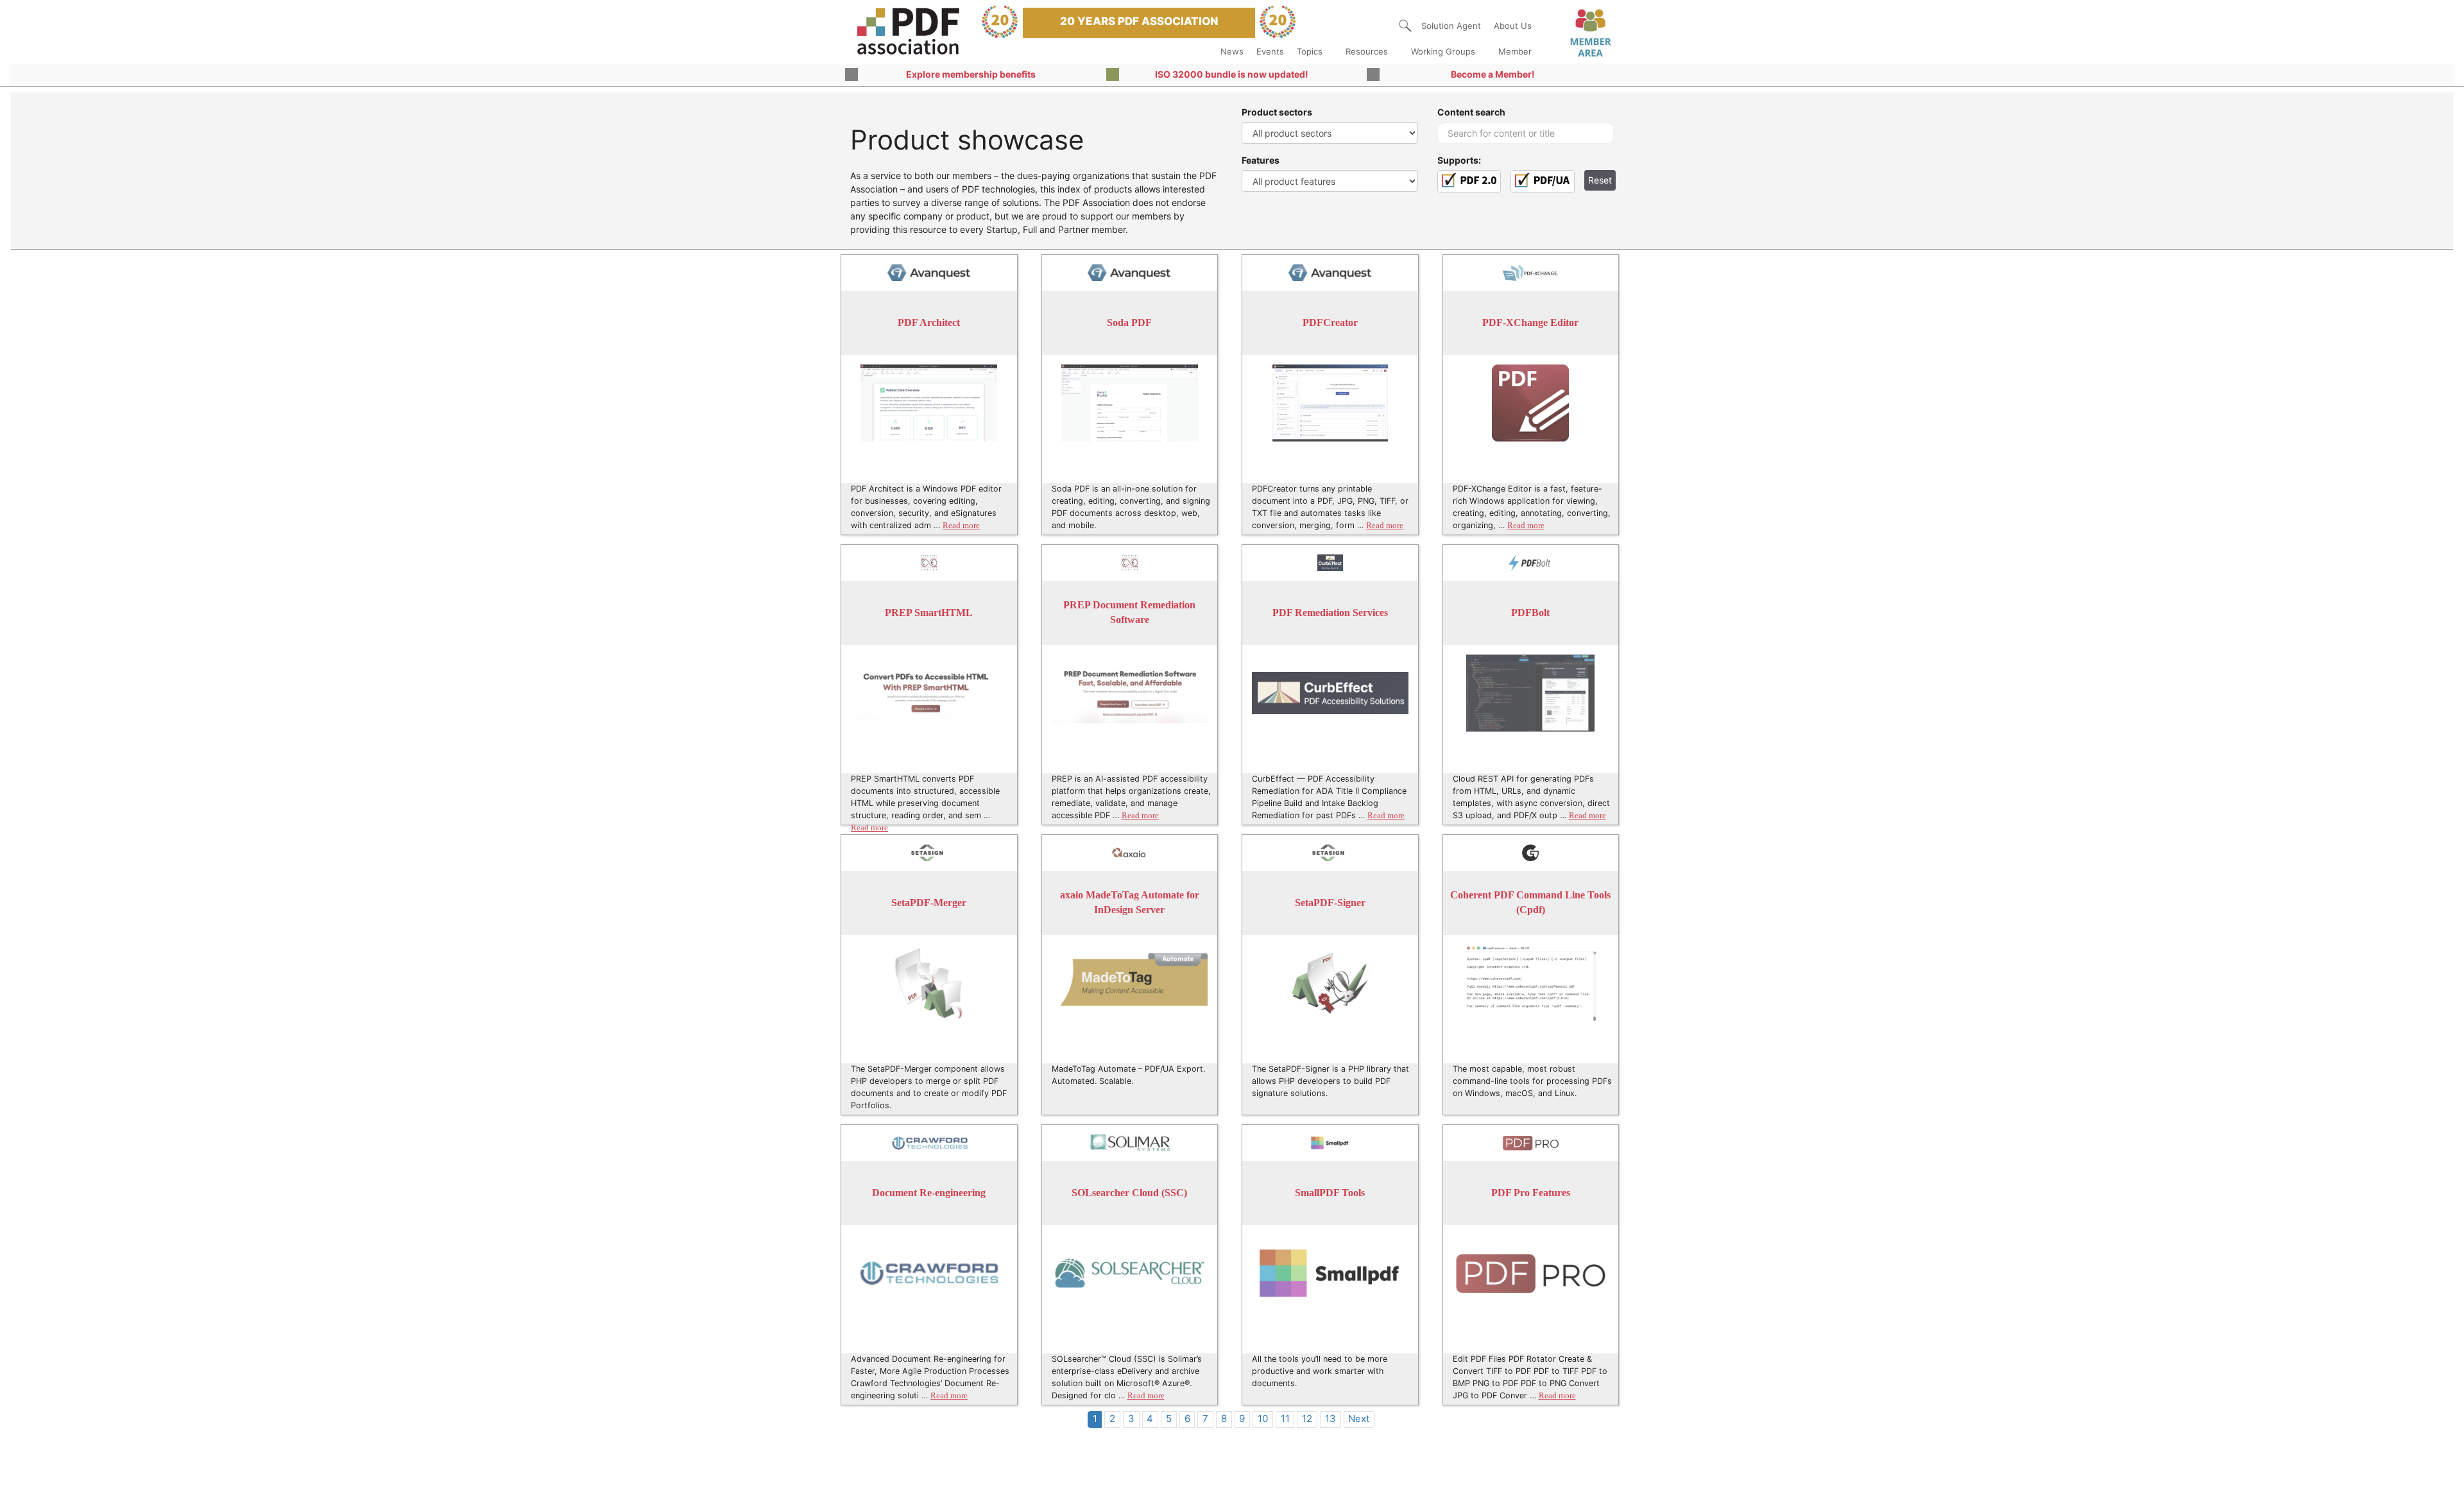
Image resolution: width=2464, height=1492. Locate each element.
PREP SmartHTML (929, 613)
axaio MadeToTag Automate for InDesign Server (1130, 903)
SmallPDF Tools (1330, 1193)
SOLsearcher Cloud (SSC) (1129, 1193)
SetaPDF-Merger (929, 903)
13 (1330, 1419)
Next (1359, 1419)
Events (1270, 51)
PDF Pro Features (1531, 1193)
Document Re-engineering (929, 1193)
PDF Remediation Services (1330, 613)
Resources (1367, 51)
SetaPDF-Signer (1330, 903)
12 (1307, 1419)
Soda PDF (1129, 322)
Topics (1310, 51)
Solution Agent (1451, 26)
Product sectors (1277, 112)
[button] (1405, 26)
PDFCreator (1330, 322)
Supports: (1459, 160)
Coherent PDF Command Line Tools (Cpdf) (1530, 903)
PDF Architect (929, 322)
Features (1261, 160)
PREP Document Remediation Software (1129, 613)
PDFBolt (1530, 613)
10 (1263, 1419)
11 (1285, 1419)
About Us (1513, 26)
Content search (1471, 112)
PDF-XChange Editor (1530, 322)
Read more (961, 526)
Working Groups (1443, 51)
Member (1515, 51)
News (1232, 51)
